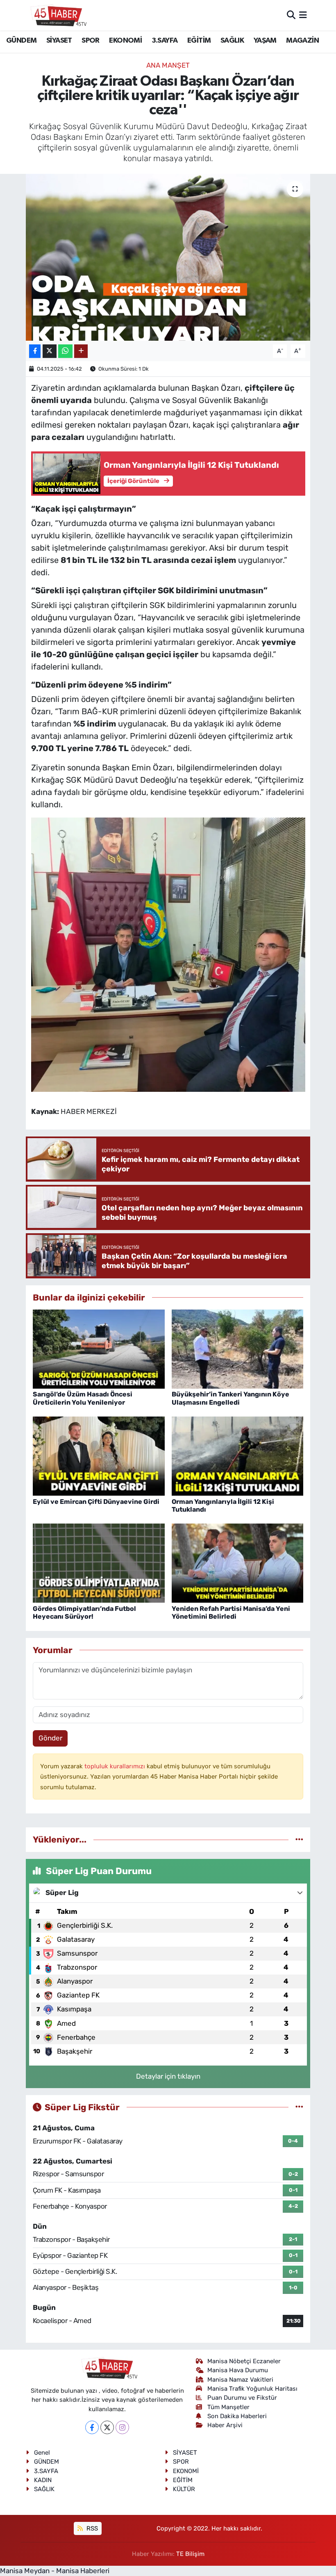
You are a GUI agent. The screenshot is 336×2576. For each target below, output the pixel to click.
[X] (107, 2427)
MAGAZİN (302, 41)
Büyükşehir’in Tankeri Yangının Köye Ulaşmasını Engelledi (230, 1398)
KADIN (43, 2480)
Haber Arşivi (225, 2425)
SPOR (91, 41)
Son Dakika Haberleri (237, 2416)
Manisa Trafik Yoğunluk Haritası (252, 2389)
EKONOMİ (125, 41)
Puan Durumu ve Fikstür (242, 2398)
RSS (91, 2528)
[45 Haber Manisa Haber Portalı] (57, 15)
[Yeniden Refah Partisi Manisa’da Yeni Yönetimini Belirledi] (238, 1562)
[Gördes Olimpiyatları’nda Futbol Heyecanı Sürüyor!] (99, 1562)
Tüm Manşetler (228, 2407)
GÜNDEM (21, 41)
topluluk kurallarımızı (116, 1766)
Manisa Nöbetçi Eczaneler (244, 2361)
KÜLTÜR (184, 2489)
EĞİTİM (199, 41)
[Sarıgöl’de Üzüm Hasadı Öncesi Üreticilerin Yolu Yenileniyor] (99, 1348)
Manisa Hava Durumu (238, 2370)
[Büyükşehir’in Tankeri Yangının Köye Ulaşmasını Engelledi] (238, 1348)
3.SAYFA (165, 41)
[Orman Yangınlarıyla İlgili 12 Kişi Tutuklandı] (238, 1455)
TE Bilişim (190, 2554)
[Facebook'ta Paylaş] (35, 351)
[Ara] (291, 15)
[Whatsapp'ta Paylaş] (65, 351)
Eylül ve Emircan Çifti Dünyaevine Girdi (96, 1502)
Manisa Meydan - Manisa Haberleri (55, 2571)
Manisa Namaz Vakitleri (240, 2380)
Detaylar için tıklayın (168, 2076)
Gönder (50, 1738)
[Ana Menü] (303, 15)
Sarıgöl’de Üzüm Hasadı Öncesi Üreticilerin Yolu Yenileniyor (83, 1398)
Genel (42, 2453)
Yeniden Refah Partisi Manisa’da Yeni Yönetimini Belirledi (231, 1613)
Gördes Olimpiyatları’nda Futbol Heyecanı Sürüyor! (84, 1613)
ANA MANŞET (168, 65)
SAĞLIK (232, 41)
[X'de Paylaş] (50, 351)
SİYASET (59, 41)
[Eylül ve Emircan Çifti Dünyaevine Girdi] (99, 1455)
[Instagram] (122, 2427)
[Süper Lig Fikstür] (299, 2107)
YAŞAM (265, 41)
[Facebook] (92, 2427)
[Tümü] (299, 1839)
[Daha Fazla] (81, 351)
